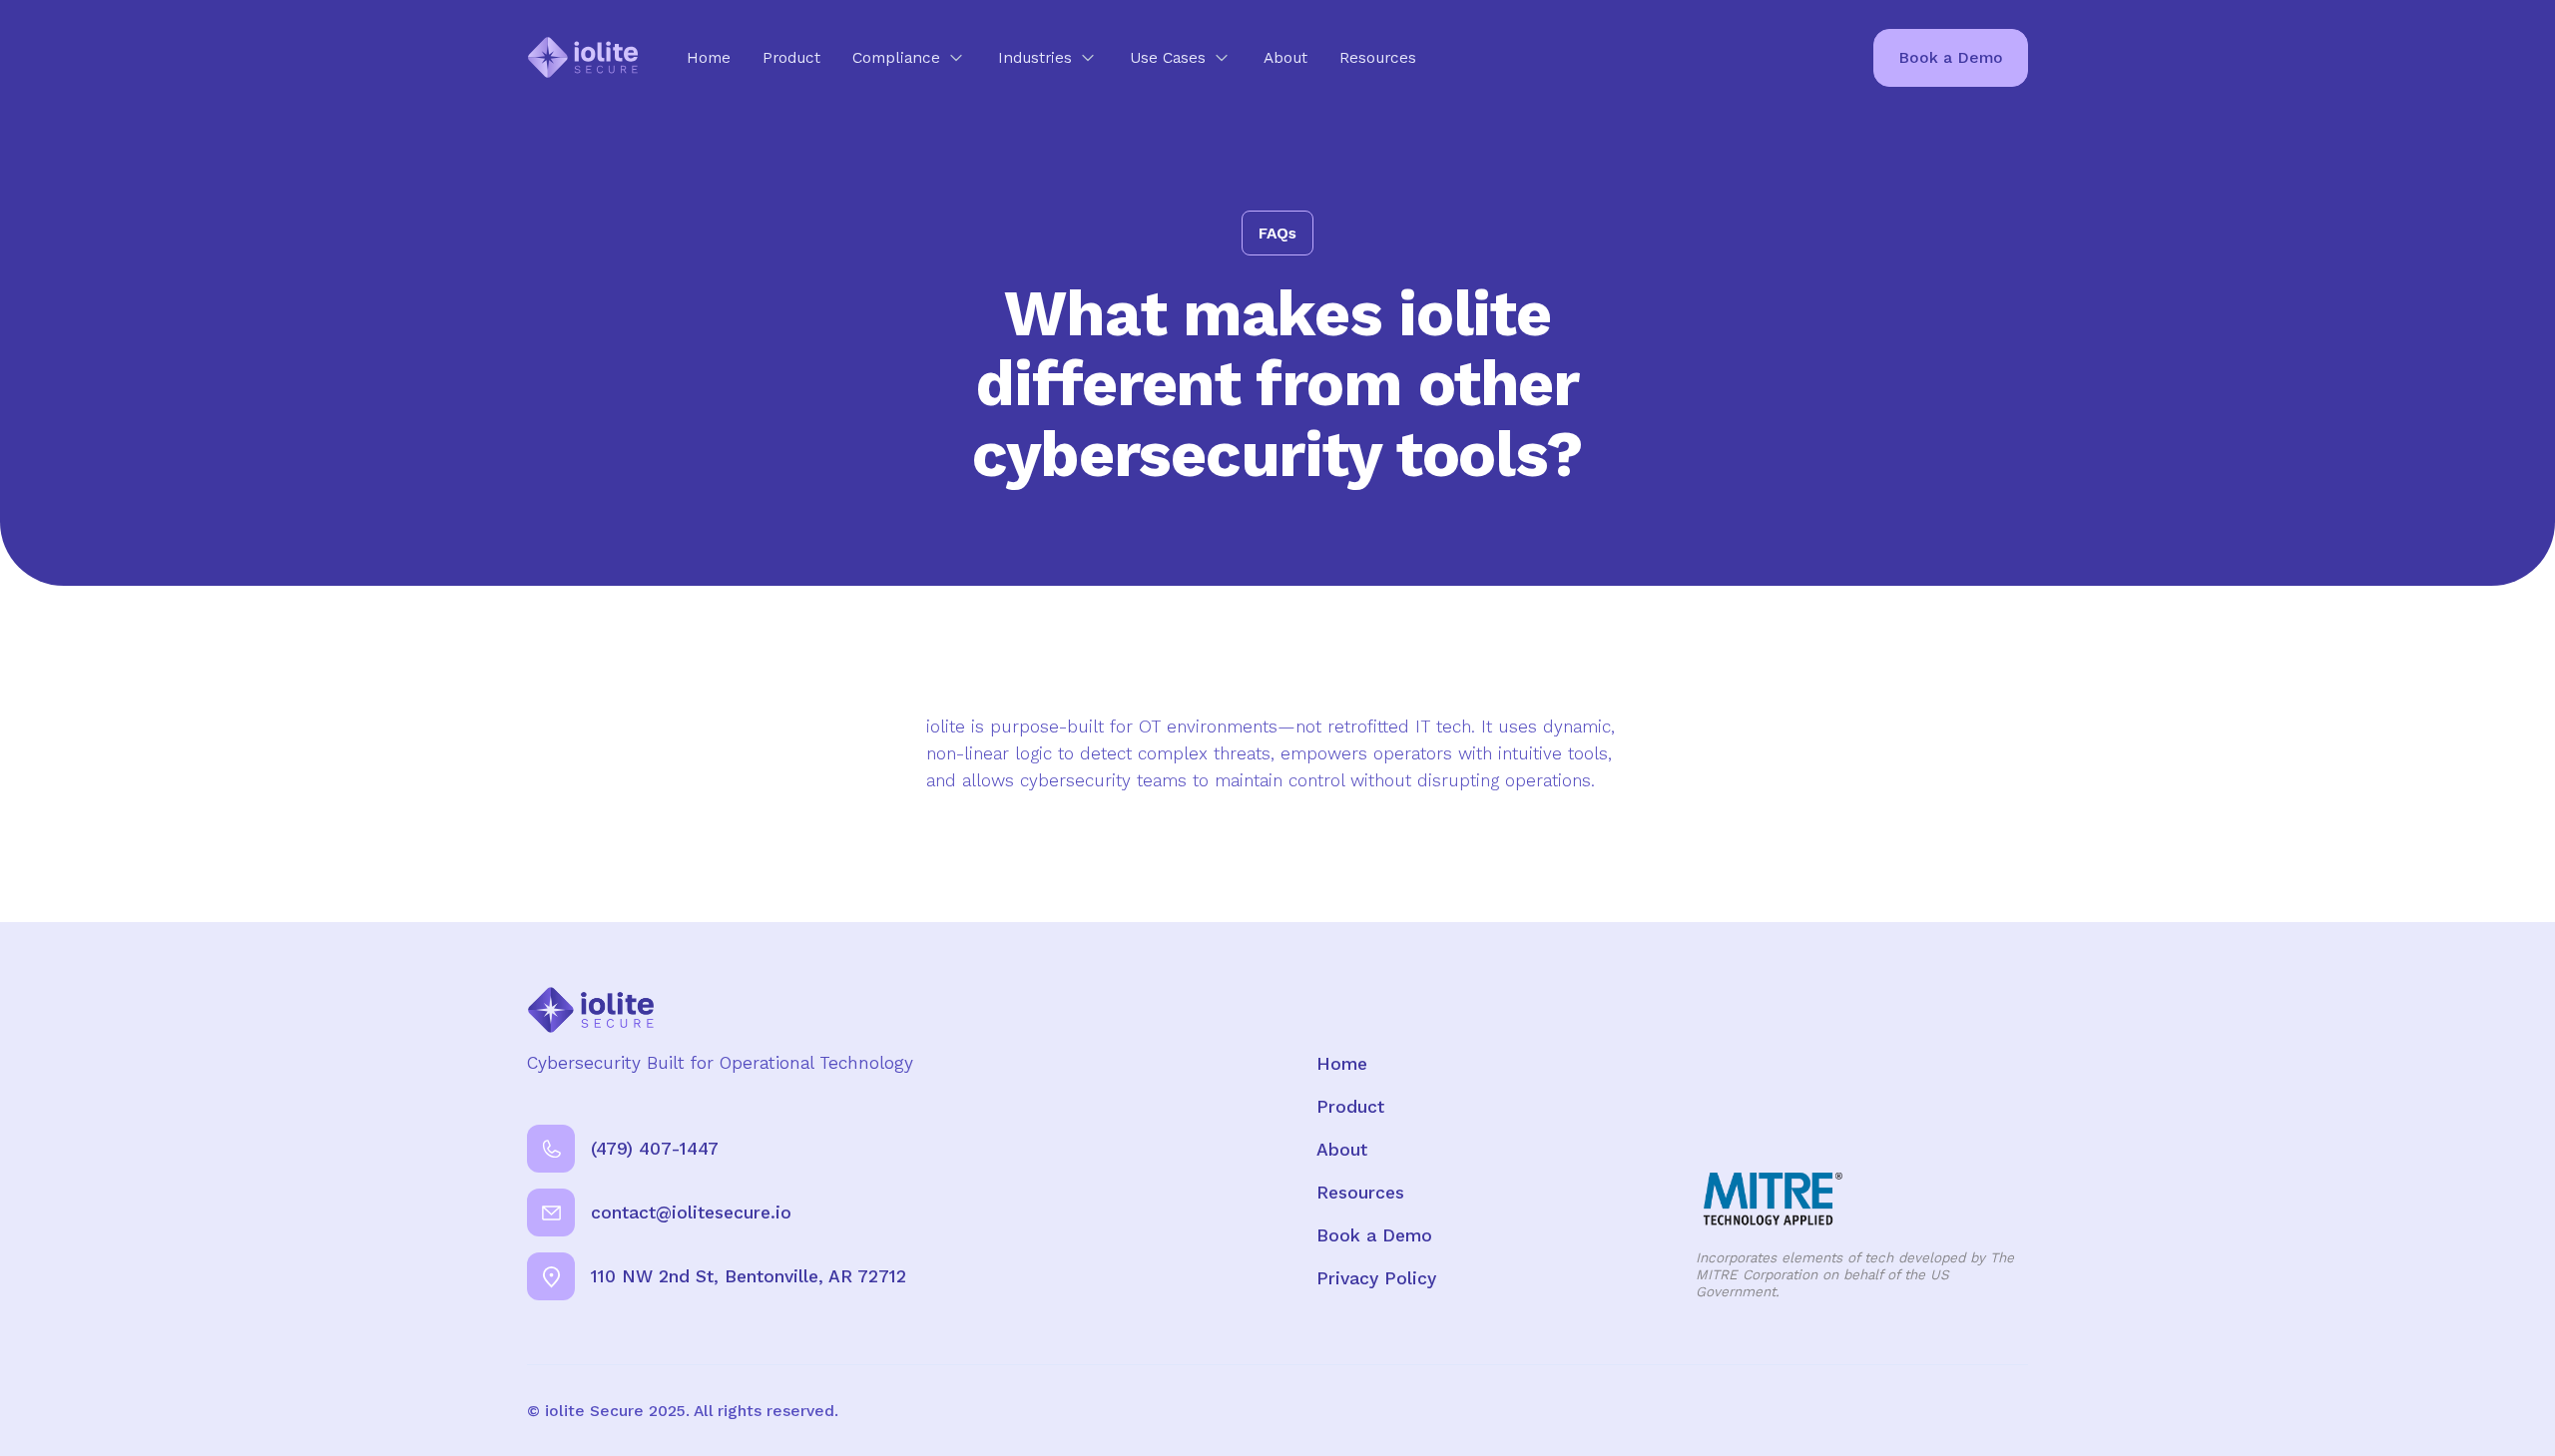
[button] (909, 57)
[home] (583, 57)
